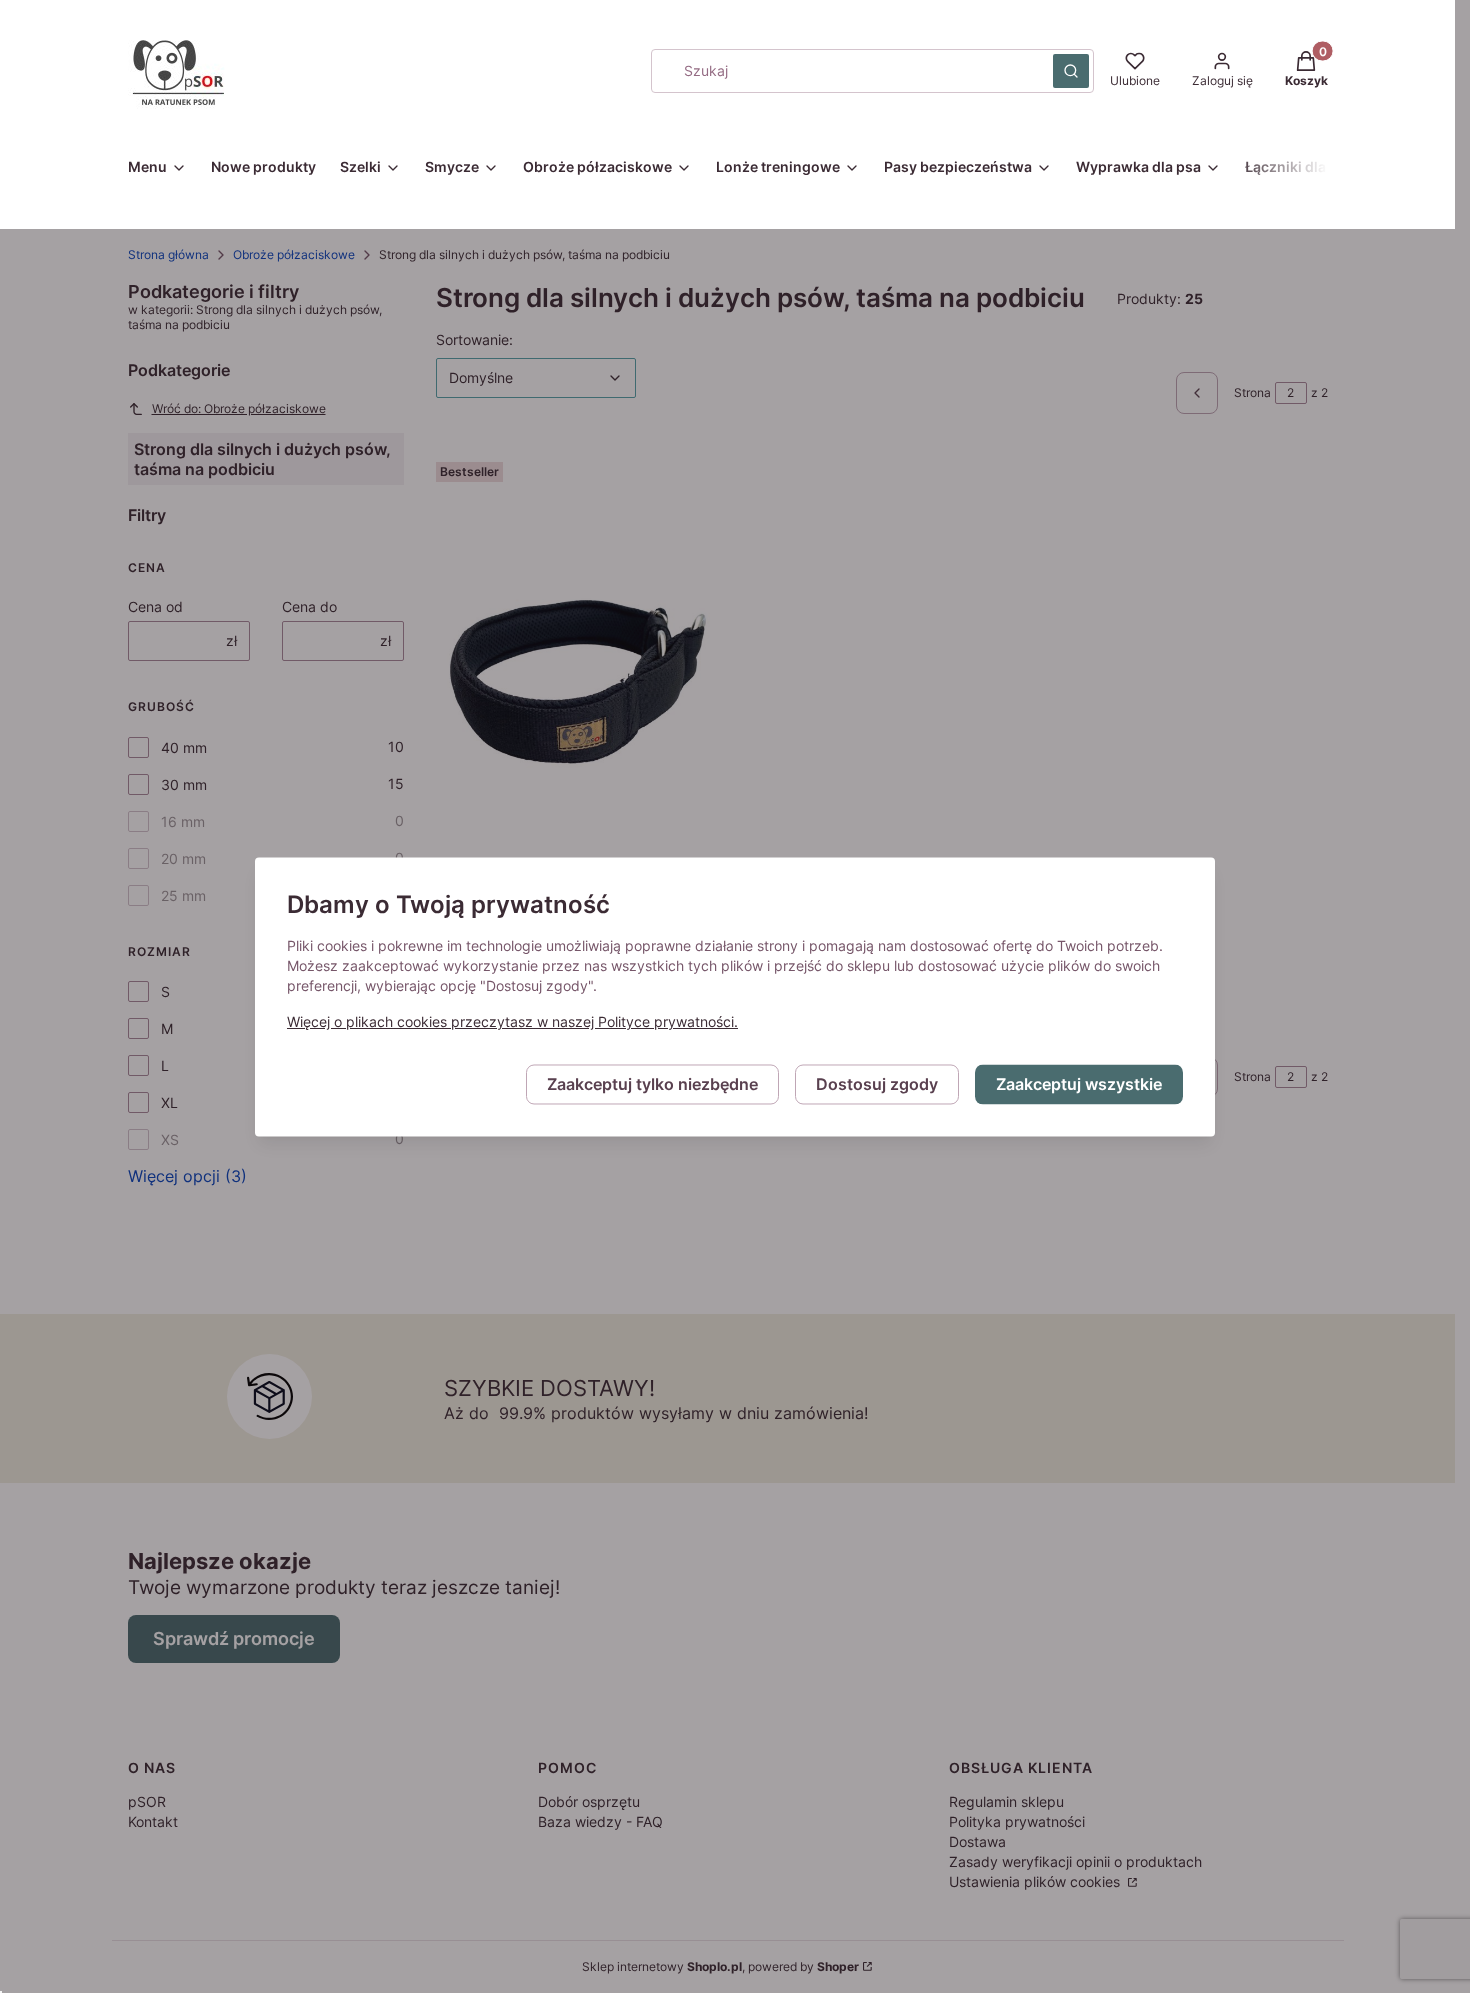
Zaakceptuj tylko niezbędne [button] (652, 1084)
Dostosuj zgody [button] (877, 1084)
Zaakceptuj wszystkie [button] (1079, 1084)
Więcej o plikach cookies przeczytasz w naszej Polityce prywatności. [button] (512, 1021)
